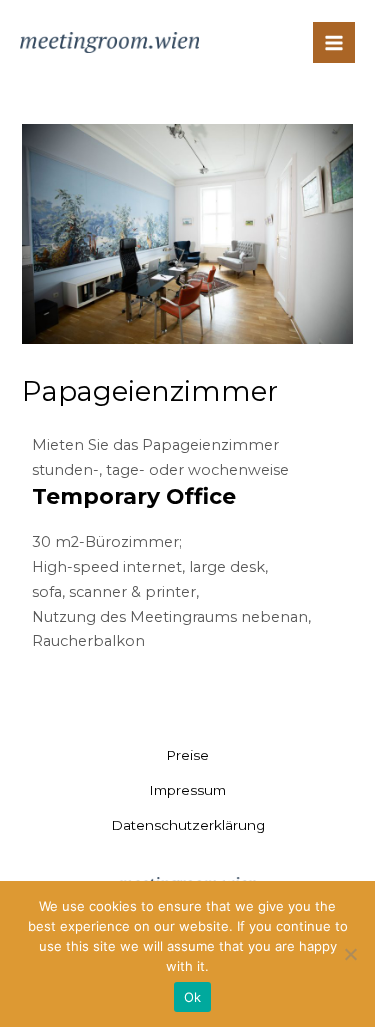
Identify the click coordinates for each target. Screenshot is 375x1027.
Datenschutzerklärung (188, 825)
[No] (350, 954)
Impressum (187, 790)
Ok (193, 997)
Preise (187, 755)
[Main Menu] (334, 43)
